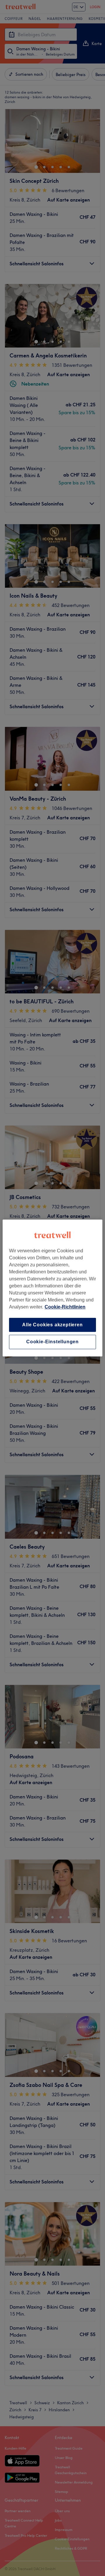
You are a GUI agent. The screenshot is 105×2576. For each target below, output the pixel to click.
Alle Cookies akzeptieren (52, 1325)
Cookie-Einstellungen (52, 1342)
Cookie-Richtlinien (65, 1307)
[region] (52, 1288)
